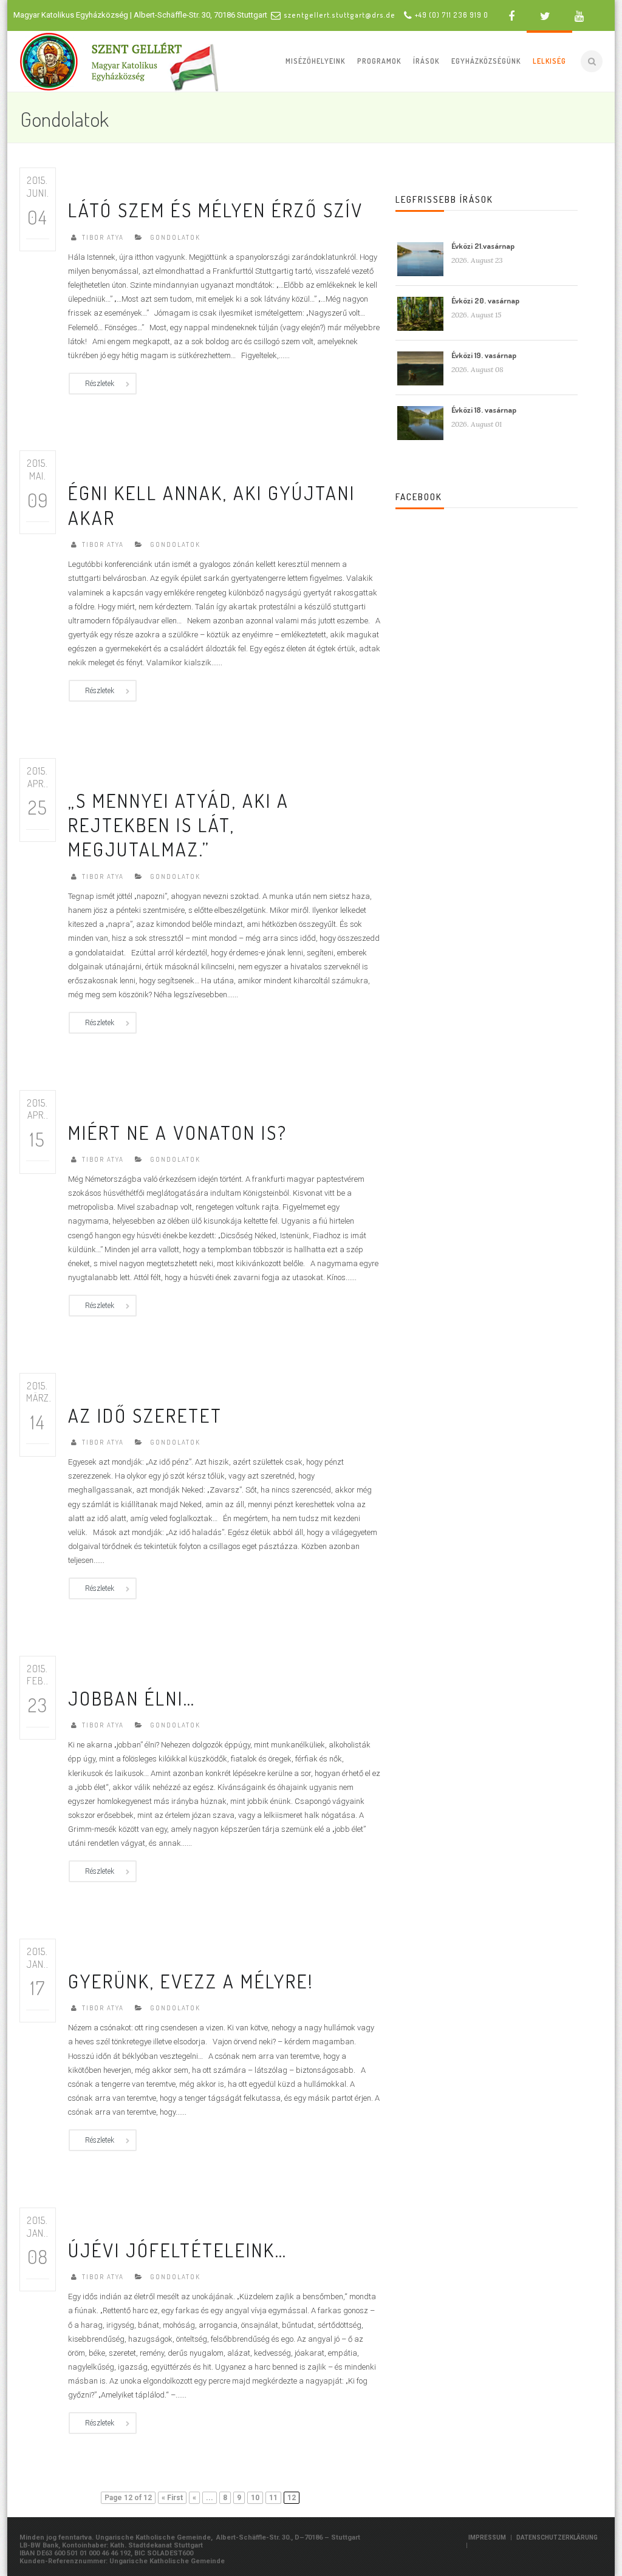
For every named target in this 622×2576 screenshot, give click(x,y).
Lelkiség (549, 61)
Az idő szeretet (145, 1415)
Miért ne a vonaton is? (178, 1132)
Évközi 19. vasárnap (484, 355)
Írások (426, 61)
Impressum (487, 2537)
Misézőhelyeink (315, 61)
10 (255, 2498)
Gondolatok (175, 237)
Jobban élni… (132, 1698)
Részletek (100, 384)
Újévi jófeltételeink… (178, 2250)
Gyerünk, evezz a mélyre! (191, 1981)
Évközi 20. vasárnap (485, 300)
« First (172, 2498)
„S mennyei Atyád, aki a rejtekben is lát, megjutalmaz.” (179, 825)
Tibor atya (103, 237)
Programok (379, 61)
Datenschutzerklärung (557, 2537)
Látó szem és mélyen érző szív (216, 210)
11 (273, 2498)
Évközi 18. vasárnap (484, 410)
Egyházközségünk (486, 61)
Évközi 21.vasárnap (483, 246)
